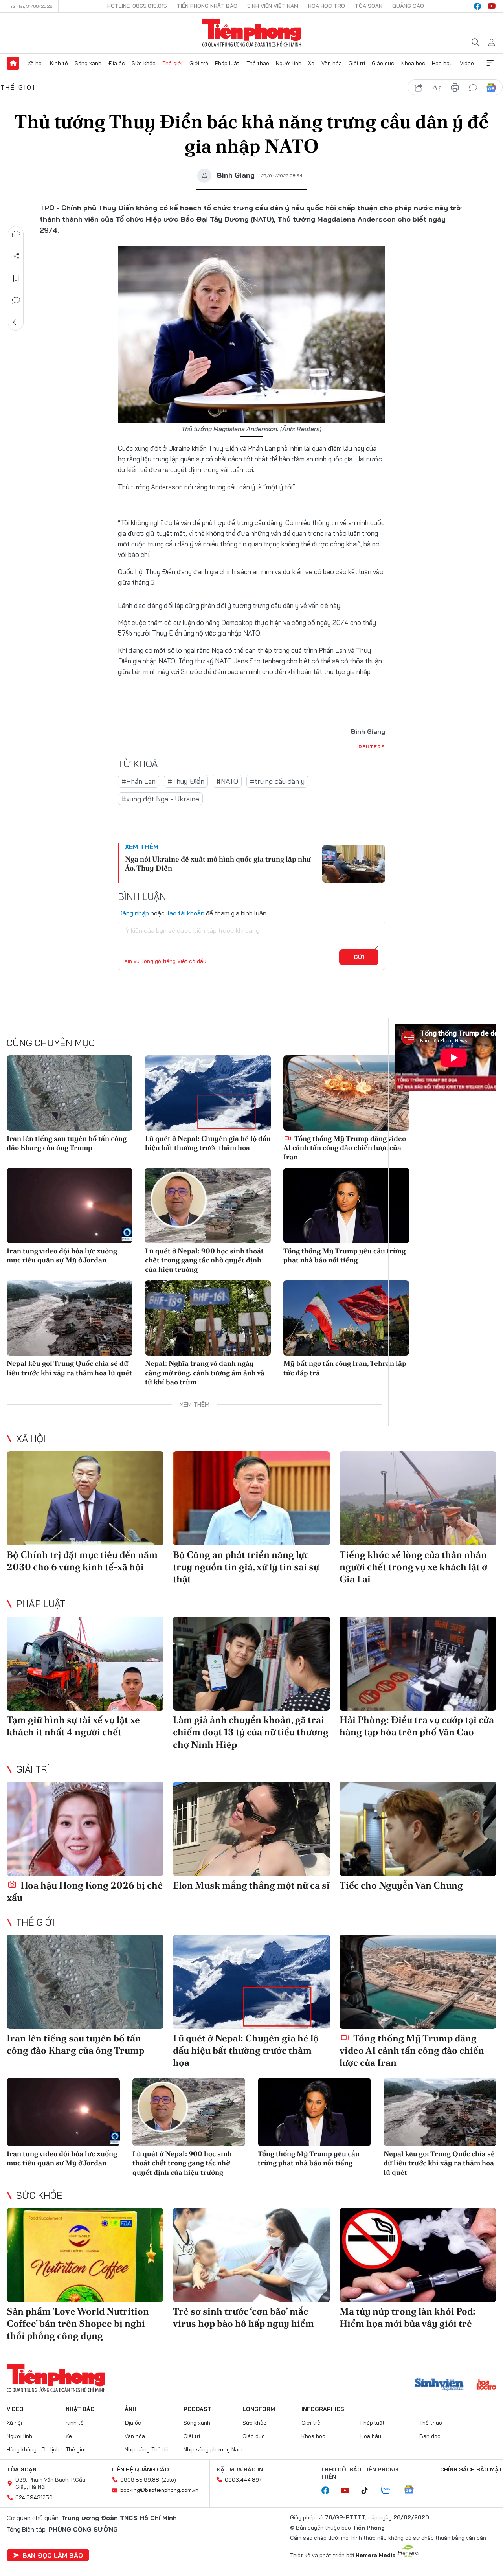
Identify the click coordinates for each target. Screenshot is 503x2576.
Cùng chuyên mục (51, 1043)
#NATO (227, 781)
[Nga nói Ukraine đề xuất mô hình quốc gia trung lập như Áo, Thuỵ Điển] (354, 864)
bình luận (473, 88)
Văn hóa (332, 63)
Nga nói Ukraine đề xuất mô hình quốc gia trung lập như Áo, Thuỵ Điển (218, 864)
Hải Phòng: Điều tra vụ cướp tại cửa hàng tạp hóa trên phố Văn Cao (417, 1726)
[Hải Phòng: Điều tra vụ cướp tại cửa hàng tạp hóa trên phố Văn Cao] (418, 1664)
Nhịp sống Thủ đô (147, 2449)
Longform (259, 2409)
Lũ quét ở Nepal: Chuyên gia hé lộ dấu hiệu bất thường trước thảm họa (208, 1143)
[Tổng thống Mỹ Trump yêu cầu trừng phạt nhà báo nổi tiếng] (346, 1205)
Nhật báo (80, 2409)
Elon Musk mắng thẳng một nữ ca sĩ (251, 1885)
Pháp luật (227, 63)
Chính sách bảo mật (471, 2469)
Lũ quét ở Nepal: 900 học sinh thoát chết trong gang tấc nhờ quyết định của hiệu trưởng (204, 1260)
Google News (491, 88)
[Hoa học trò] (486, 2385)
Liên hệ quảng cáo (140, 2469)
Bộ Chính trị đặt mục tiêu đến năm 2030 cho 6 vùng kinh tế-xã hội (82, 1561)
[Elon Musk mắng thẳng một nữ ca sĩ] (251, 1829)
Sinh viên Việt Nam (273, 6)
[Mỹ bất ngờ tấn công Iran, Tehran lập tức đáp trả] (346, 1318)
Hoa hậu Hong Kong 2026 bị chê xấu (85, 1891)
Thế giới (172, 63)
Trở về (16, 322)
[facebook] (477, 6)
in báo (455, 88)
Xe (311, 63)
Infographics (323, 2409)
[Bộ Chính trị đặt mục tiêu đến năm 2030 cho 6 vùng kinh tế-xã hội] (85, 1498)
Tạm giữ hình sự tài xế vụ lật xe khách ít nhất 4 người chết (73, 1726)
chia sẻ (419, 88)
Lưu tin (16, 278)
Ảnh (130, 2409)
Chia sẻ (16, 256)
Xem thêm (490, 63)
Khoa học (413, 63)
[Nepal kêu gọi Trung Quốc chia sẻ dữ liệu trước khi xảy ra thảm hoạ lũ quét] (70, 1318)
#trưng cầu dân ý (277, 781)
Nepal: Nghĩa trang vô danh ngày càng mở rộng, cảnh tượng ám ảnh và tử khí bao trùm (205, 1373)
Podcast (197, 2409)
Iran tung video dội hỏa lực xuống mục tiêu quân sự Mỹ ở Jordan (62, 1255)
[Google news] (413, 2490)
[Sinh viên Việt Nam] (439, 2385)
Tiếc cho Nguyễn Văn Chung (401, 1885)
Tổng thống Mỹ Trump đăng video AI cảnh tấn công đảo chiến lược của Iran (345, 1148)
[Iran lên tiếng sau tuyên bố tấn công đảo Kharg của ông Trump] (70, 1093)
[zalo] (390, 2490)
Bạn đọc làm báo (53, 2555)
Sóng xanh (88, 63)
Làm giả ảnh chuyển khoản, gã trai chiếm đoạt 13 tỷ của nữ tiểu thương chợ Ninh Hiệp (251, 1732)
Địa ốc (117, 63)
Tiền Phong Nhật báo (207, 6)
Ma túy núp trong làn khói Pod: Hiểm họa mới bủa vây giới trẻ (408, 2317)
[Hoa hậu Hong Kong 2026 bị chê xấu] (85, 1829)
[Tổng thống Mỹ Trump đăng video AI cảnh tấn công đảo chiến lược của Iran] (346, 1093)
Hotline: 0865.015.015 (137, 6)
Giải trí (357, 63)
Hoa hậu (442, 63)
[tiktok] (369, 2491)
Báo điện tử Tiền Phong (252, 33)
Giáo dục (383, 63)
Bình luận (16, 300)
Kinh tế (59, 63)
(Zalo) (169, 2480)
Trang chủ (13, 63)
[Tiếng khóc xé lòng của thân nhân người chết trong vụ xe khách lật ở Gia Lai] (418, 1498)
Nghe (16, 234)
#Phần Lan (139, 781)
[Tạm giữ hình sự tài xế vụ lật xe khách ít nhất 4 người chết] (85, 1664)
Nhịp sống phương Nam (213, 2449)
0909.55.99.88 (140, 2480)
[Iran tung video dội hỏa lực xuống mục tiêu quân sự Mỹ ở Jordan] (70, 1205)
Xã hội (35, 63)
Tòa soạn (369, 6)
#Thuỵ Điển (186, 781)
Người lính (289, 63)
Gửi (359, 957)
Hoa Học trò (327, 6)
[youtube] (492, 6)
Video (467, 63)
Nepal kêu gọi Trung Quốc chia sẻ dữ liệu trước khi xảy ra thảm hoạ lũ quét (69, 1368)
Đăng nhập (133, 913)
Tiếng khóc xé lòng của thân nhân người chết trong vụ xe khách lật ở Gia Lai (413, 1567)
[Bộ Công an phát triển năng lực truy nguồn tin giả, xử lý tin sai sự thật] (251, 1498)
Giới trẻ (199, 63)
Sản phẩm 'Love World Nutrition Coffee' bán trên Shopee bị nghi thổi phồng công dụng (78, 2323)
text (437, 88)
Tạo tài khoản (185, 913)
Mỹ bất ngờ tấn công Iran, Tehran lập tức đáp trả (345, 1368)
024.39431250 (34, 2497)
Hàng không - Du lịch (33, 2449)
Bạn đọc (430, 2436)
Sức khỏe (144, 63)
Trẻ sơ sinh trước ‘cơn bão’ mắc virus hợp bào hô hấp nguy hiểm (243, 2317)
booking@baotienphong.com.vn (159, 2490)
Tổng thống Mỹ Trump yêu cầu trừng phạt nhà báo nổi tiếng (344, 1255)
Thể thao (258, 63)
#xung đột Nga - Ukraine (160, 799)
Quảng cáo (408, 6)
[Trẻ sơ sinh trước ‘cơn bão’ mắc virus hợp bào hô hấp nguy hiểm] (251, 2255)
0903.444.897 (243, 2480)
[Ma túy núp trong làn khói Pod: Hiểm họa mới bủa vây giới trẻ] (418, 2255)
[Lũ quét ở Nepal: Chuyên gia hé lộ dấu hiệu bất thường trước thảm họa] (208, 1093)
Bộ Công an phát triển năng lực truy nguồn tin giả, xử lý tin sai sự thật (246, 1567)
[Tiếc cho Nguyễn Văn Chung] (418, 1829)
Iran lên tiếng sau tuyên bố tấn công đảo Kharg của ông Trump (67, 1143)
